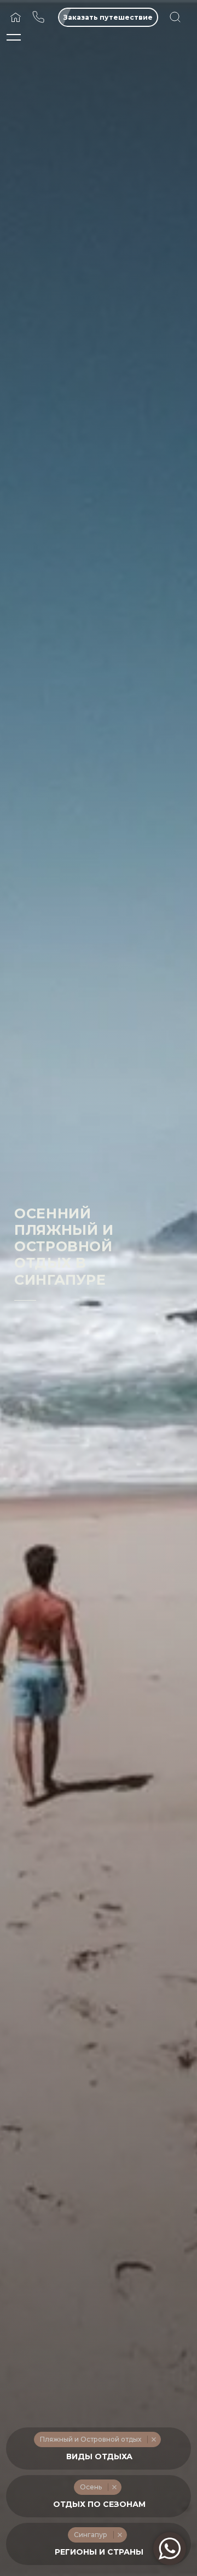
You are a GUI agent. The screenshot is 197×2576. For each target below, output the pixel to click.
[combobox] (99, 2449)
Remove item (153, 2439)
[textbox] (99, 2457)
